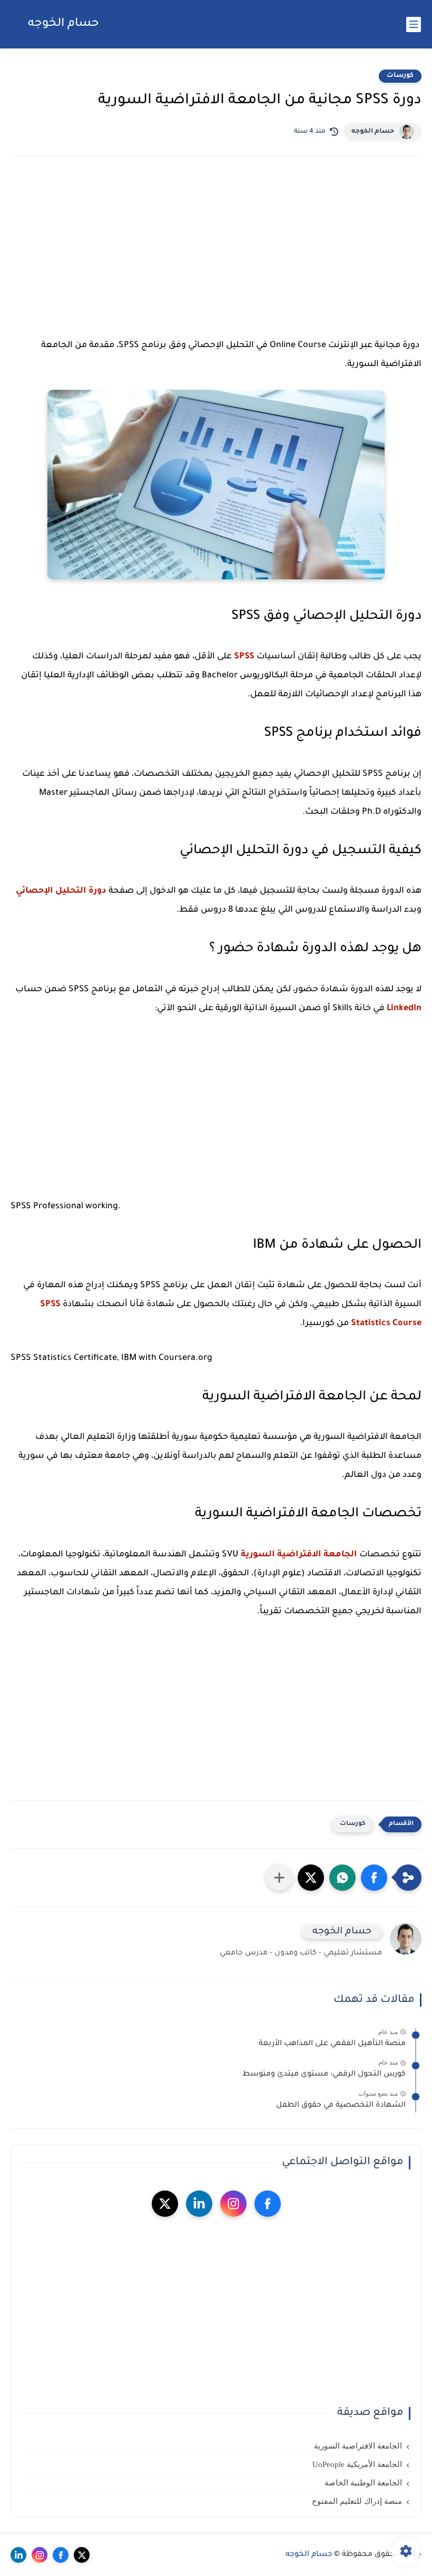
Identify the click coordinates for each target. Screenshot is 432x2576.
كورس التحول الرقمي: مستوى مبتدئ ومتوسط (324, 2075)
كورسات (400, 76)
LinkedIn (404, 1009)
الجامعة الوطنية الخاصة (363, 2483)
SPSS (244, 657)
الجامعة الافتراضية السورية (299, 1555)
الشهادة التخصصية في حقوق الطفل (341, 2106)
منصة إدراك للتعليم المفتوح (357, 2501)
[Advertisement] (216, 257)
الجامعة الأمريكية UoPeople (357, 2464)
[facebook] (268, 2204)
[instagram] (233, 2204)
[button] (374, 1878)
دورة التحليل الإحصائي (61, 891)
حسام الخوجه (63, 24)
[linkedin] (199, 2204)
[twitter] (165, 2204)
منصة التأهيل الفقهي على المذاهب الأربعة (332, 2044)
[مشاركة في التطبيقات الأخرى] (279, 1878)
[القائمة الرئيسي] (414, 24)
